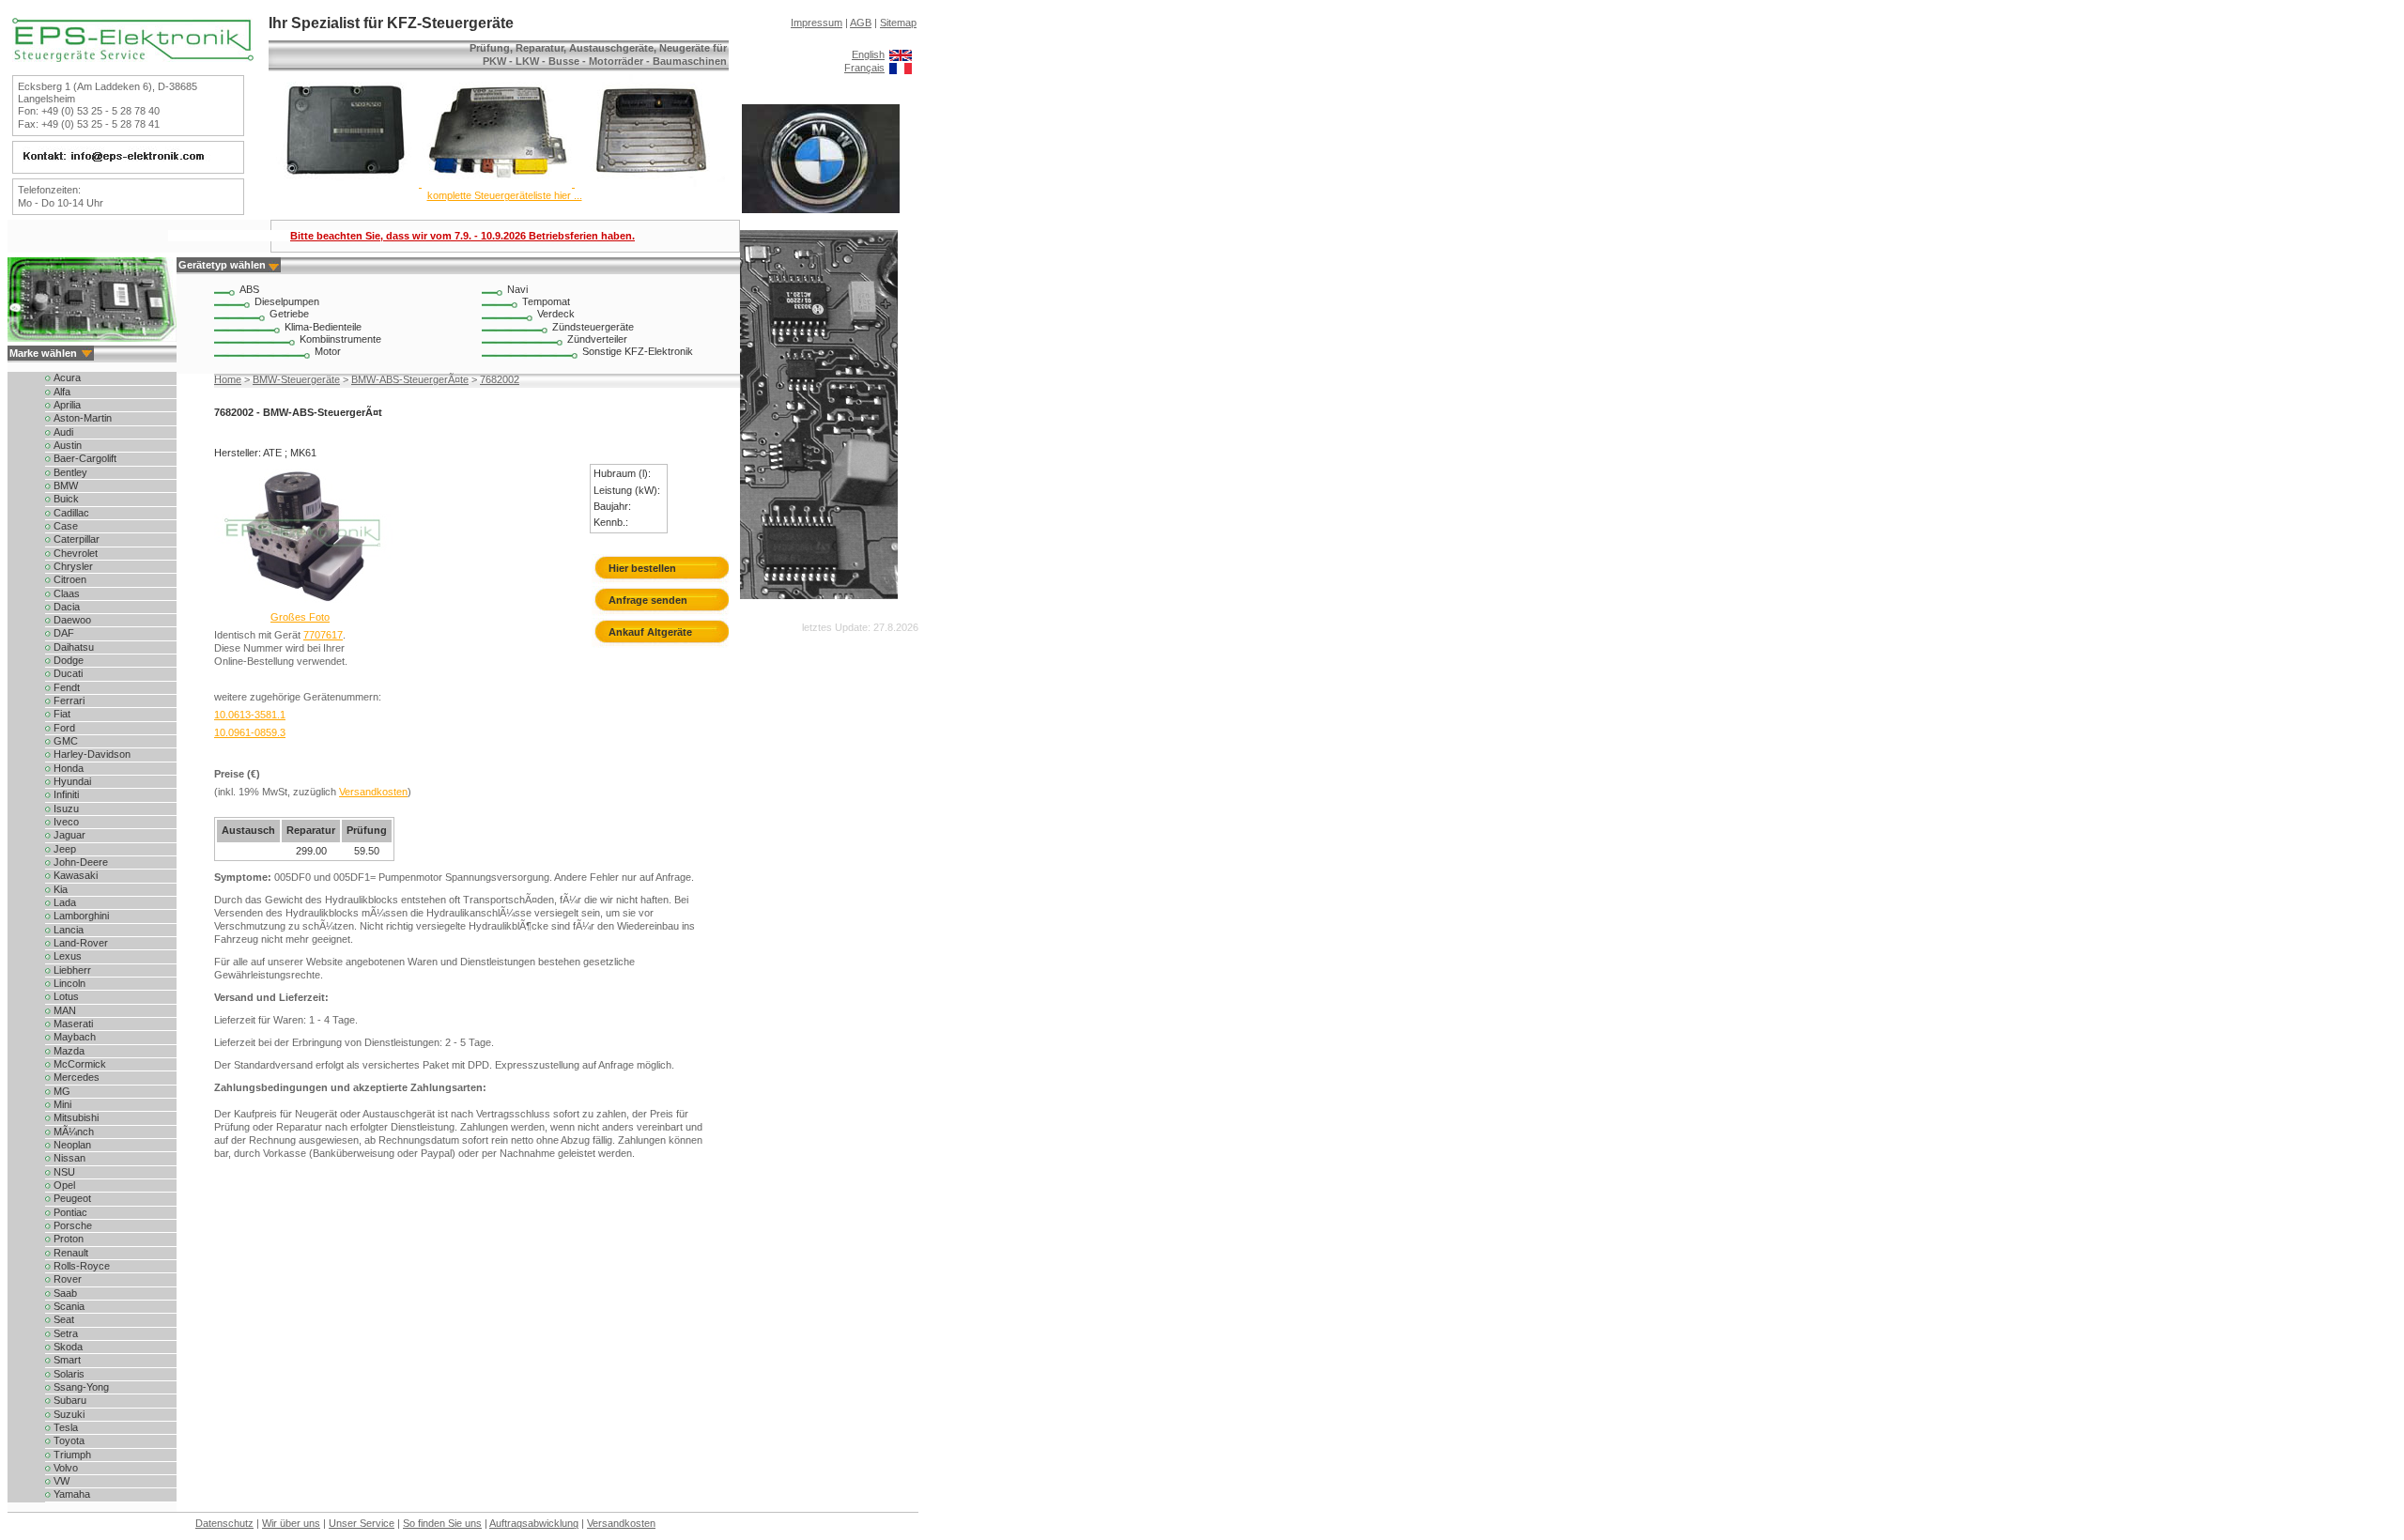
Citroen (70, 579)
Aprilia (67, 405)
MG (62, 1091)
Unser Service (362, 1523)
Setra (66, 1333)
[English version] (901, 54)
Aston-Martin (83, 418)
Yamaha (72, 1494)
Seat (64, 1319)
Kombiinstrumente (340, 339)
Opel (64, 1185)
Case (66, 526)
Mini (62, 1104)
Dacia (67, 607)
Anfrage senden (648, 600)
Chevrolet (76, 553)
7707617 (323, 635)
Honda (69, 768)
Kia (61, 889)
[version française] (901, 68)
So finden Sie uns (442, 1523)
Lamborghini (81, 916)
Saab (65, 1293)
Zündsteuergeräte (593, 327)
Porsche (73, 1225)
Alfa (62, 392)
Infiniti (66, 794)
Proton (69, 1239)
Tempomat (546, 301)
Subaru (70, 1400)
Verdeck (556, 314)
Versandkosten (373, 792)
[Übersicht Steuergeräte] (497, 183)
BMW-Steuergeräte (296, 379)
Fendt (67, 687)
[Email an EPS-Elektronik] (126, 162)
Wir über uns (291, 1523)
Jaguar (69, 835)
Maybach (75, 1037)
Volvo (66, 1468)
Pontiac (70, 1212)
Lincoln (69, 983)
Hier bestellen (642, 568)
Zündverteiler (597, 339)
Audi (63, 432)
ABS (249, 289)
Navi (517, 289)
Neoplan (72, 1145)
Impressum (817, 23)
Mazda (69, 1051)
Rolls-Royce (82, 1266)
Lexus (68, 956)
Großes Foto (300, 617)
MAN (65, 1010)
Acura (67, 377)
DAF (64, 633)
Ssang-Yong (81, 1387)
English (868, 54)
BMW (66, 485)
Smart (67, 1360)
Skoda (68, 1347)
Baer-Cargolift (85, 458)
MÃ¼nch (74, 1132)
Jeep (65, 849)
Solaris (69, 1374)
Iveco (66, 822)
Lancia (69, 930)
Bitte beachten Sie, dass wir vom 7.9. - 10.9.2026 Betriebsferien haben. (462, 236)
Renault (71, 1253)
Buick (66, 499)
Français (864, 68)
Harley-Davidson (92, 754)
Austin (68, 445)
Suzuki (69, 1414)
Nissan (69, 1158)
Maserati (73, 1024)
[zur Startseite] (133, 58)
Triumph (72, 1455)
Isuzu (66, 808)
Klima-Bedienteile (323, 327)
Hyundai (72, 781)
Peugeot (72, 1198)
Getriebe (289, 314)
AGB (861, 23)
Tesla (66, 1427)
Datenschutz (224, 1523)
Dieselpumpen (287, 301)
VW (62, 1481)
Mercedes (77, 1077)
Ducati (68, 673)
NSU (64, 1172)
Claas (67, 593)
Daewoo (72, 620)
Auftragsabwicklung (534, 1523)
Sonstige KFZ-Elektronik (638, 351)
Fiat (62, 714)
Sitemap (898, 23)
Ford (64, 728)
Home (228, 379)
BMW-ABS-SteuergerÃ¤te (410, 379)
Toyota (69, 1440)
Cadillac (71, 513)
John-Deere (81, 862)
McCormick (80, 1064)
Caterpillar (77, 539)
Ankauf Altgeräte (650, 632)
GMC (66, 741)
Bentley (70, 472)
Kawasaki (76, 875)
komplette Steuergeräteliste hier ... (505, 195)
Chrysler (73, 566)
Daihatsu (74, 647)
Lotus (66, 996)
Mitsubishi (76, 1117)
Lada (65, 902)
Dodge (69, 660)
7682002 (500, 379)
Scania (69, 1306)
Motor (328, 351)
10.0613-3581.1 (250, 715)
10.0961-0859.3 (250, 732)
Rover (68, 1279)
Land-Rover (81, 943)
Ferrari (69, 701)
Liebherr (72, 970)
